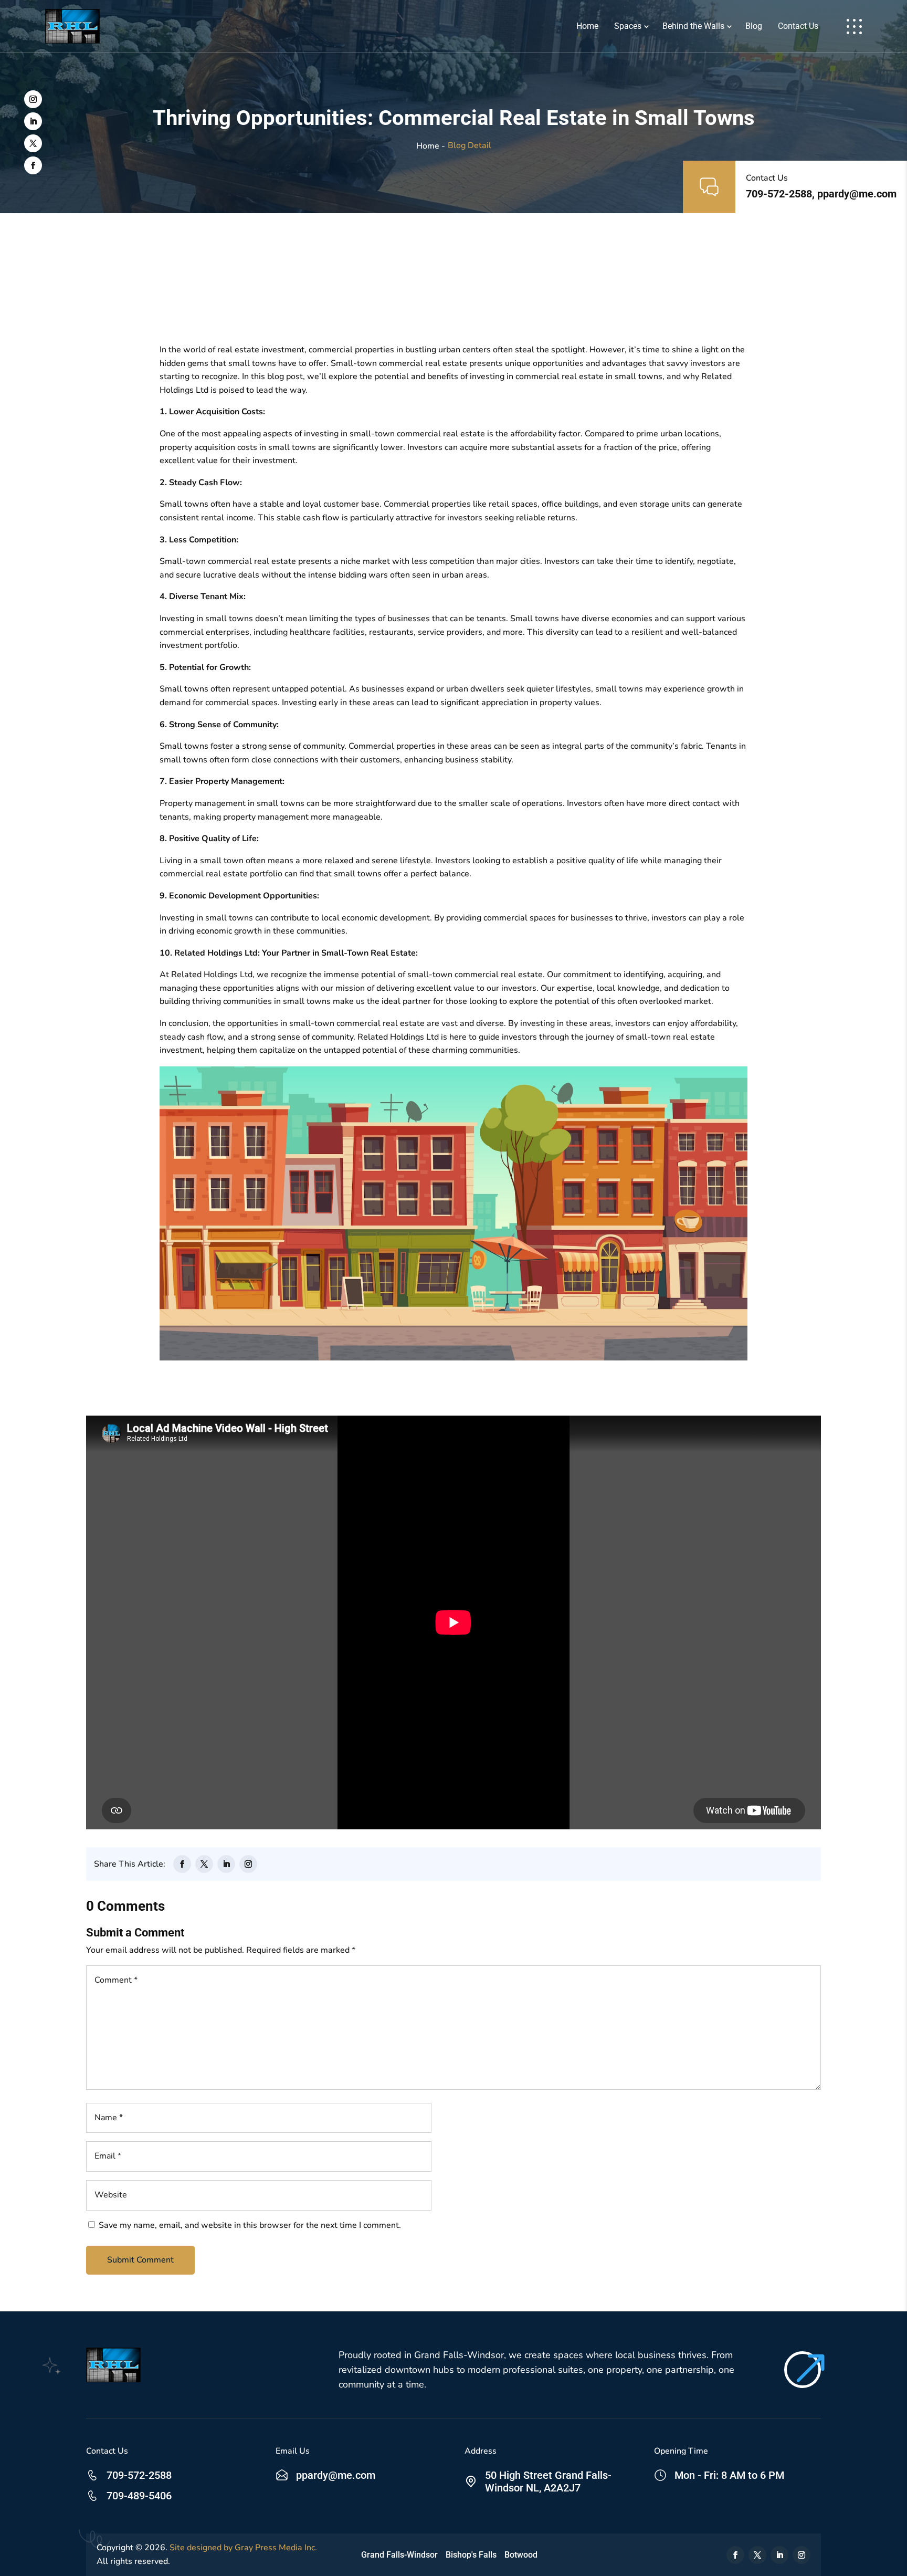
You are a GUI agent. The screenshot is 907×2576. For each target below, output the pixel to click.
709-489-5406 (139, 2496)
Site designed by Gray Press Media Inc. (243, 2548)
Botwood (521, 2555)
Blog (754, 26)
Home (587, 26)
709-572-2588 (139, 2475)
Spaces (628, 26)
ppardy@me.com (336, 2475)
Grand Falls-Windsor (399, 2555)
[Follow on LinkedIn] (33, 121)
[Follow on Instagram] (33, 99)
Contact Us (798, 26)
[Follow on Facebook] (33, 165)
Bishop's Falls (471, 2555)
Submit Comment (140, 2260)
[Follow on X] (33, 143)
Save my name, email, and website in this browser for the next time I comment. (250, 2225)
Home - (431, 146)
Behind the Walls (693, 26)
